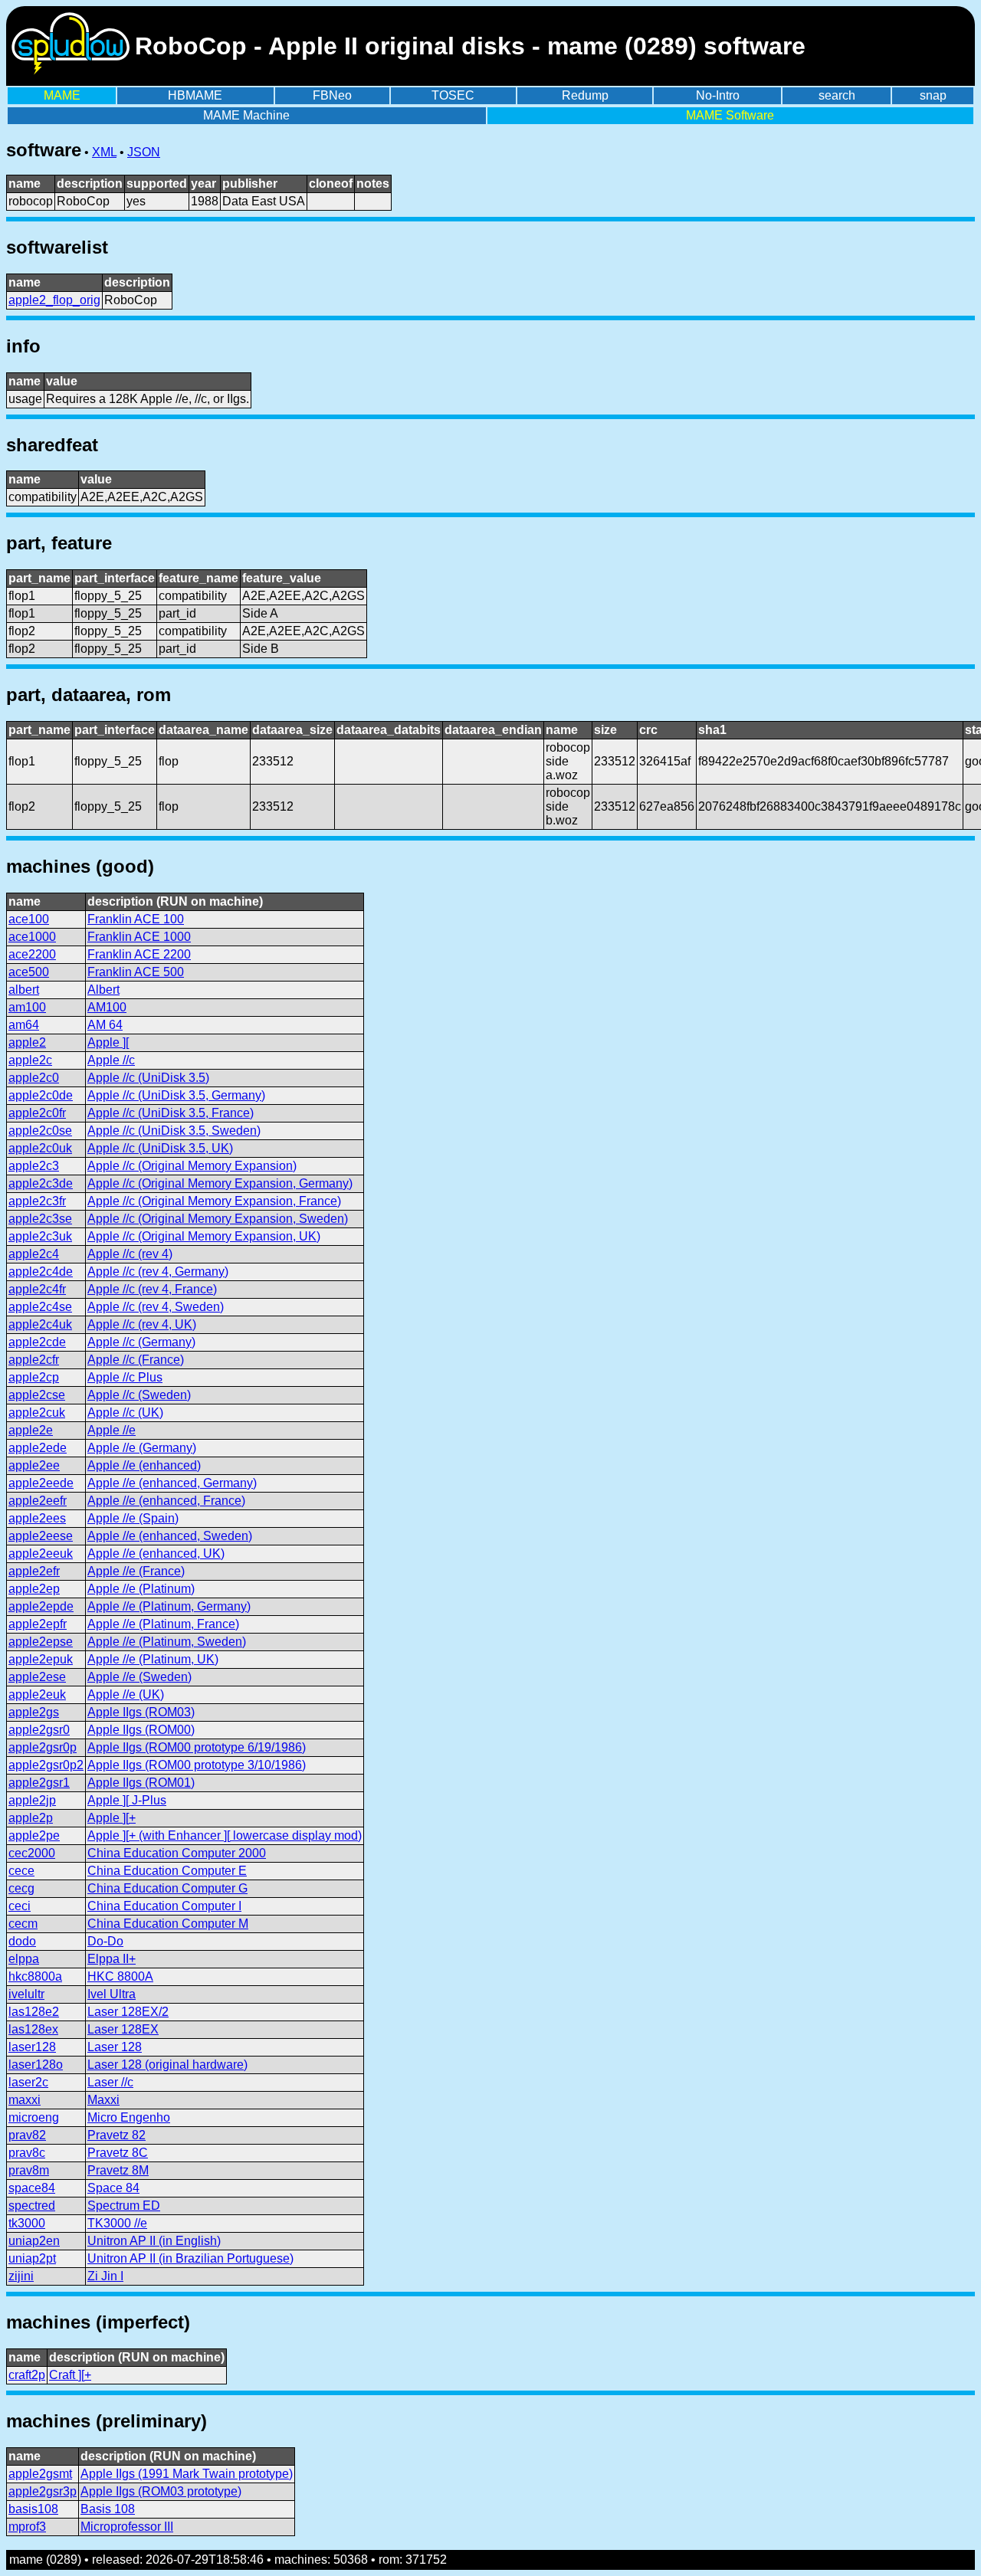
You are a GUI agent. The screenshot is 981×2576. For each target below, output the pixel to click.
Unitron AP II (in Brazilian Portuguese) (190, 2258)
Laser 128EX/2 (128, 2012)
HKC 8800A (120, 1976)
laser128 (32, 2047)
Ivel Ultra (112, 1994)
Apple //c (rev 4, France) (152, 1289)
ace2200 (32, 954)
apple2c (30, 1060)
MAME (62, 95)
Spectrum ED (124, 2206)
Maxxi (103, 2100)
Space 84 (113, 2188)
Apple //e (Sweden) (139, 1677)
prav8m (29, 2170)
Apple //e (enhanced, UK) (156, 1553)
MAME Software (730, 115)
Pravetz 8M (118, 2170)
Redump (585, 95)
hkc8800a (35, 1976)
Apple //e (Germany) (142, 1448)
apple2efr (34, 1571)
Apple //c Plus (125, 1377)
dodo (22, 1941)
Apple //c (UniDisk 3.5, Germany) (176, 1095)
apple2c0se (40, 1131)
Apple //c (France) (136, 1360)
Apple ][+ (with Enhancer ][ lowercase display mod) (225, 1835)
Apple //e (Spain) (133, 1518)
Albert (103, 990)
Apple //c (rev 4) (130, 1254)
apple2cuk (37, 1413)
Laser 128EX (123, 2029)
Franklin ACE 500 (136, 972)
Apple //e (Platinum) (141, 1589)
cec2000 (32, 1853)
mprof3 (27, 2527)
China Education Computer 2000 (177, 1853)
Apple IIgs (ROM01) (141, 1783)
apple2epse (41, 1642)
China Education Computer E (167, 1871)
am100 (27, 1007)
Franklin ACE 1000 (139, 937)
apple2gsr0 (39, 1730)
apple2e (31, 1430)
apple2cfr (34, 1360)
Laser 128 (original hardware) (167, 2065)
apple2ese (37, 1677)
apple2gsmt (40, 2474)
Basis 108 (108, 2509)
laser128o (36, 2065)
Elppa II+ (112, 1959)
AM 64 (105, 1025)
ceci (20, 1906)
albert (24, 990)
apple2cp (34, 1377)
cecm (23, 1924)
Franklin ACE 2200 (139, 954)
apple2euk (37, 1694)
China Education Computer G (167, 1888)
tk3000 (27, 2223)
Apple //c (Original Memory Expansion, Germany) (220, 1183)
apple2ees (37, 1518)
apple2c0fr (37, 1113)
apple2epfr (38, 1624)
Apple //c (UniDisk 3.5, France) (171, 1113)
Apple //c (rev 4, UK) (142, 1324)
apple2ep (34, 1589)
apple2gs (34, 1712)
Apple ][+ (112, 1818)
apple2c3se (40, 1219)
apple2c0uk (40, 1148)
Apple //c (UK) (125, 1413)
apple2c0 (34, 1078)
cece (21, 1871)
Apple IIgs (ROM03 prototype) (161, 2491)
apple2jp (32, 1800)
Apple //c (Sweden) (139, 1395)
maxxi (25, 2100)
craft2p (27, 2375)
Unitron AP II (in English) (154, 2241)
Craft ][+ (70, 2375)
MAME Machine (246, 115)
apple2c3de (41, 1183)
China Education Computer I (164, 1906)
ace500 (29, 972)
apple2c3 (34, 1166)
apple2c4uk (40, 1324)
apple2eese (41, 1536)
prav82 (27, 2135)
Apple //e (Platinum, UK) (153, 1659)
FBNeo (332, 95)
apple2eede (41, 1483)
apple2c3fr (37, 1201)
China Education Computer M (168, 1924)
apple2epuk (41, 1659)
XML (104, 152)
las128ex (33, 2029)
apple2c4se (40, 1307)
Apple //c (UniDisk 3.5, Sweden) (174, 1131)
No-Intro (718, 95)
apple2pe (34, 1835)
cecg (21, 1888)
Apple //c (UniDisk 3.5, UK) (160, 1148)
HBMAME (195, 95)
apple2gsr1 (39, 1783)
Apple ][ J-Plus (127, 1800)
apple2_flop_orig (54, 300)
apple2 (27, 1042)
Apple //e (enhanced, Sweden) (170, 1536)
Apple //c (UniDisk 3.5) (148, 1078)
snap (933, 95)
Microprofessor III (127, 2527)
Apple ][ (108, 1042)
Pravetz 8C (118, 2153)
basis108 (33, 2509)
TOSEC (453, 95)
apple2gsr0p (43, 1747)
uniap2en (34, 2241)
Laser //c (110, 2082)
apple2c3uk (40, 1236)
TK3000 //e (117, 2223)
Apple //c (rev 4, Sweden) (156, 1307)
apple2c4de (41, 1272)
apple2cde (37, 1342)
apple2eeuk (41, 1553)
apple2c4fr (37, 1289)
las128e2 (34, 2012)
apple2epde (41, 1606)
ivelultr (26, 1994)
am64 (24, 1025)
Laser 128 (115, 2047)
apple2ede (38, 1448)
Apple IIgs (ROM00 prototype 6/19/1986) (197, 1747)
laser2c (28, 2082)
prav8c (27, 2153)
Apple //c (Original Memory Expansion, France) (214, 1201)
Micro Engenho (129, 2117)
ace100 (29, 919)
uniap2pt (32, 2258)
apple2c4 (34, 1254)
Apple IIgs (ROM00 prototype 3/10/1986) (197, 1765)
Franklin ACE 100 (136, 919)
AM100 (107, 1007)
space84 (32, 2188)
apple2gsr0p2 (46, 1765)
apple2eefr (38, 1501)
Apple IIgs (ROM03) (141, 1712)
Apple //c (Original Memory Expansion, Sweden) (218, 1219)
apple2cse (37, 1395)
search (837, 95)
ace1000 (32, 937)
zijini (21, 2276)
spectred (32, 2206)
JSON (144, 152)
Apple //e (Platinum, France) (163, 1624)
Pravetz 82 (116, 2135)
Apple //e (112, 1430)
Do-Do (105, 1941)
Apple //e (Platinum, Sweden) (167, 1642)
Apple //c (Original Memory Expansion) (192, 1166)
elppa (24, 1959)
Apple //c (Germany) (141, 1342)
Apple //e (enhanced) (144, 1465)
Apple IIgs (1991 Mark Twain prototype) (187, 2474)
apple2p (31, 1818)
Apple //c (111, 1060)
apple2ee (34, 1465)
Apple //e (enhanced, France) (166, 1501)
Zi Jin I (105, 2276)
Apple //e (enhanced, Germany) (172, 1483)
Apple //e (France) (136, 1571)
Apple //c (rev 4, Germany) (158, 1272)
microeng (34, 2117)
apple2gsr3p (43, 2491)
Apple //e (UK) (126, 1694)
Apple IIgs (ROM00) (141, 1730)
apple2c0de (41, 1095)
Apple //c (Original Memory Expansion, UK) (204, 1236)
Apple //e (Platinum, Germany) (169, 1606)
